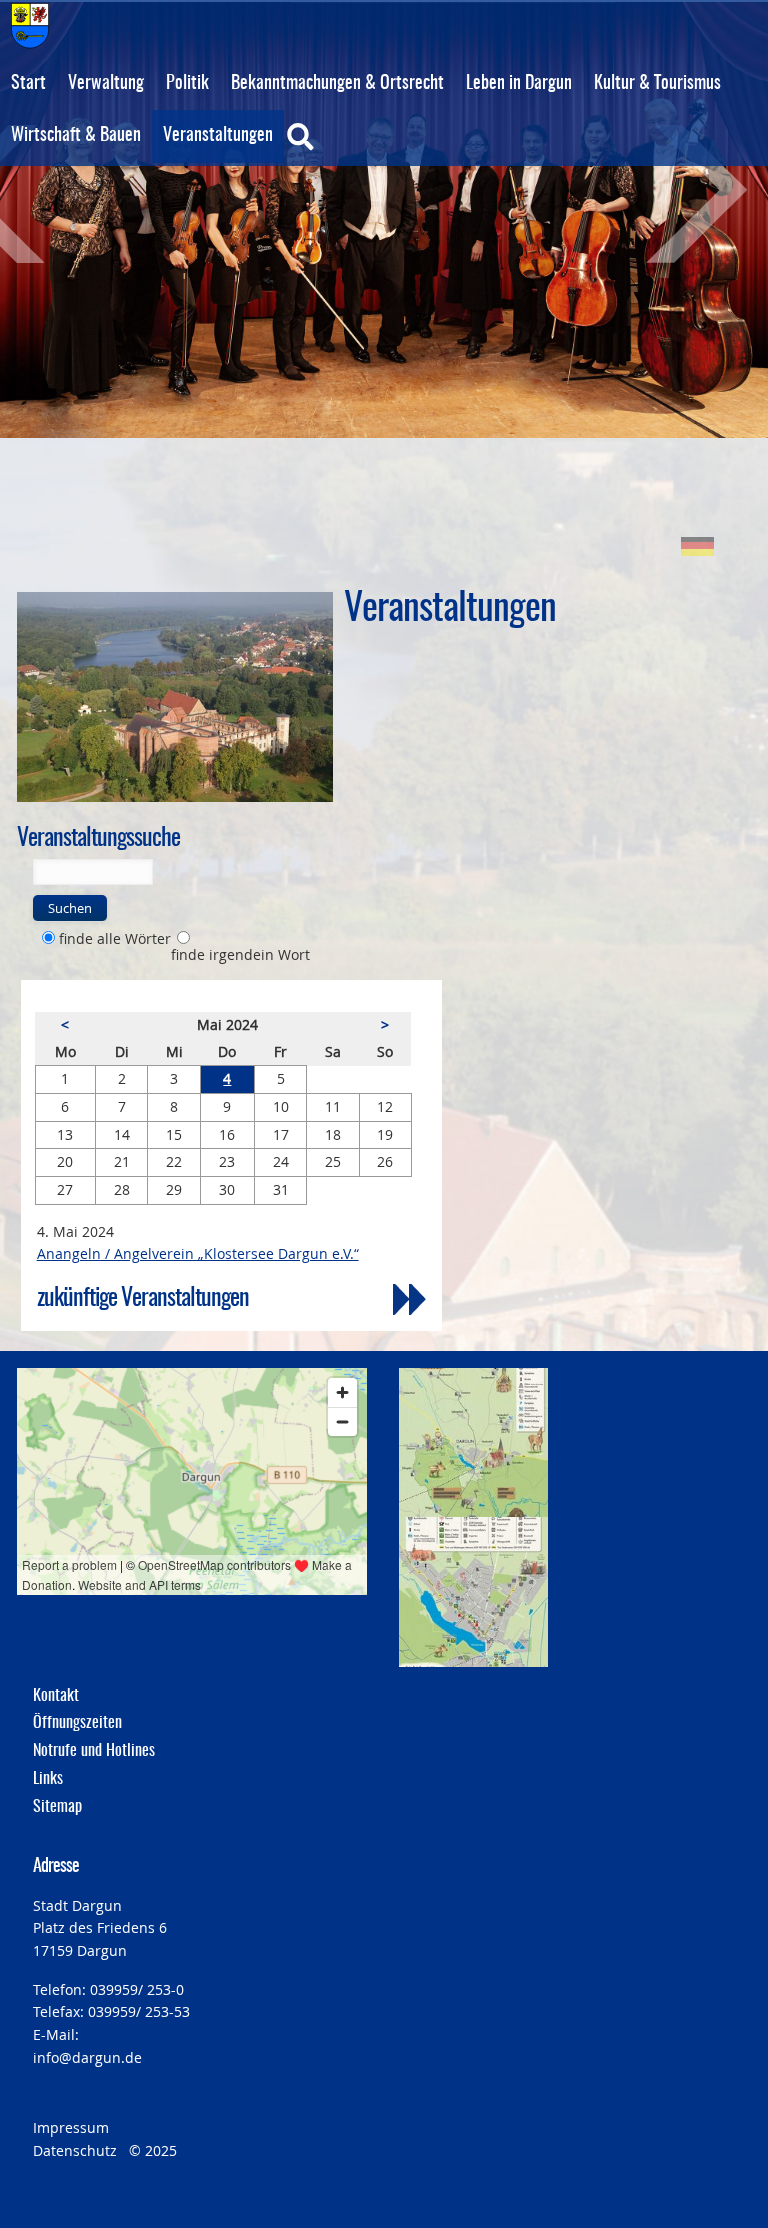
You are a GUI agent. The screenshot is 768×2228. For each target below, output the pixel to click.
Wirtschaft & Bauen (76, 136)
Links (48, 1779)
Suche (342, 150)
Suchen (70, 908)
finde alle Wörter (115, 938)
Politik (187, 84)
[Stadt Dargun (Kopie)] (175, 697)
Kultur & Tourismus (657, 84)
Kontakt (56, 1696)
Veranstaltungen (218, 136)
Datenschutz (75, 2150)
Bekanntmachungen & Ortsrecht (337, 84)
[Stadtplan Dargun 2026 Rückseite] (473, 1591)
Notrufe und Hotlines (94, 1751)
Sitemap (57, 1807)
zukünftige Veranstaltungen (143, 1299)
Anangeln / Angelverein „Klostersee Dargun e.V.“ (198, 1253)
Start (28, 84)
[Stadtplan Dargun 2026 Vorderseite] (473, 1442)
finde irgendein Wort (240, 954)
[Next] (673, 194)
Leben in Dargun (519, 84)
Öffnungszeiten (77, 1723)
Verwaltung (106, 84)
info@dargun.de (87, 2057)
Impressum (71, 2127)
